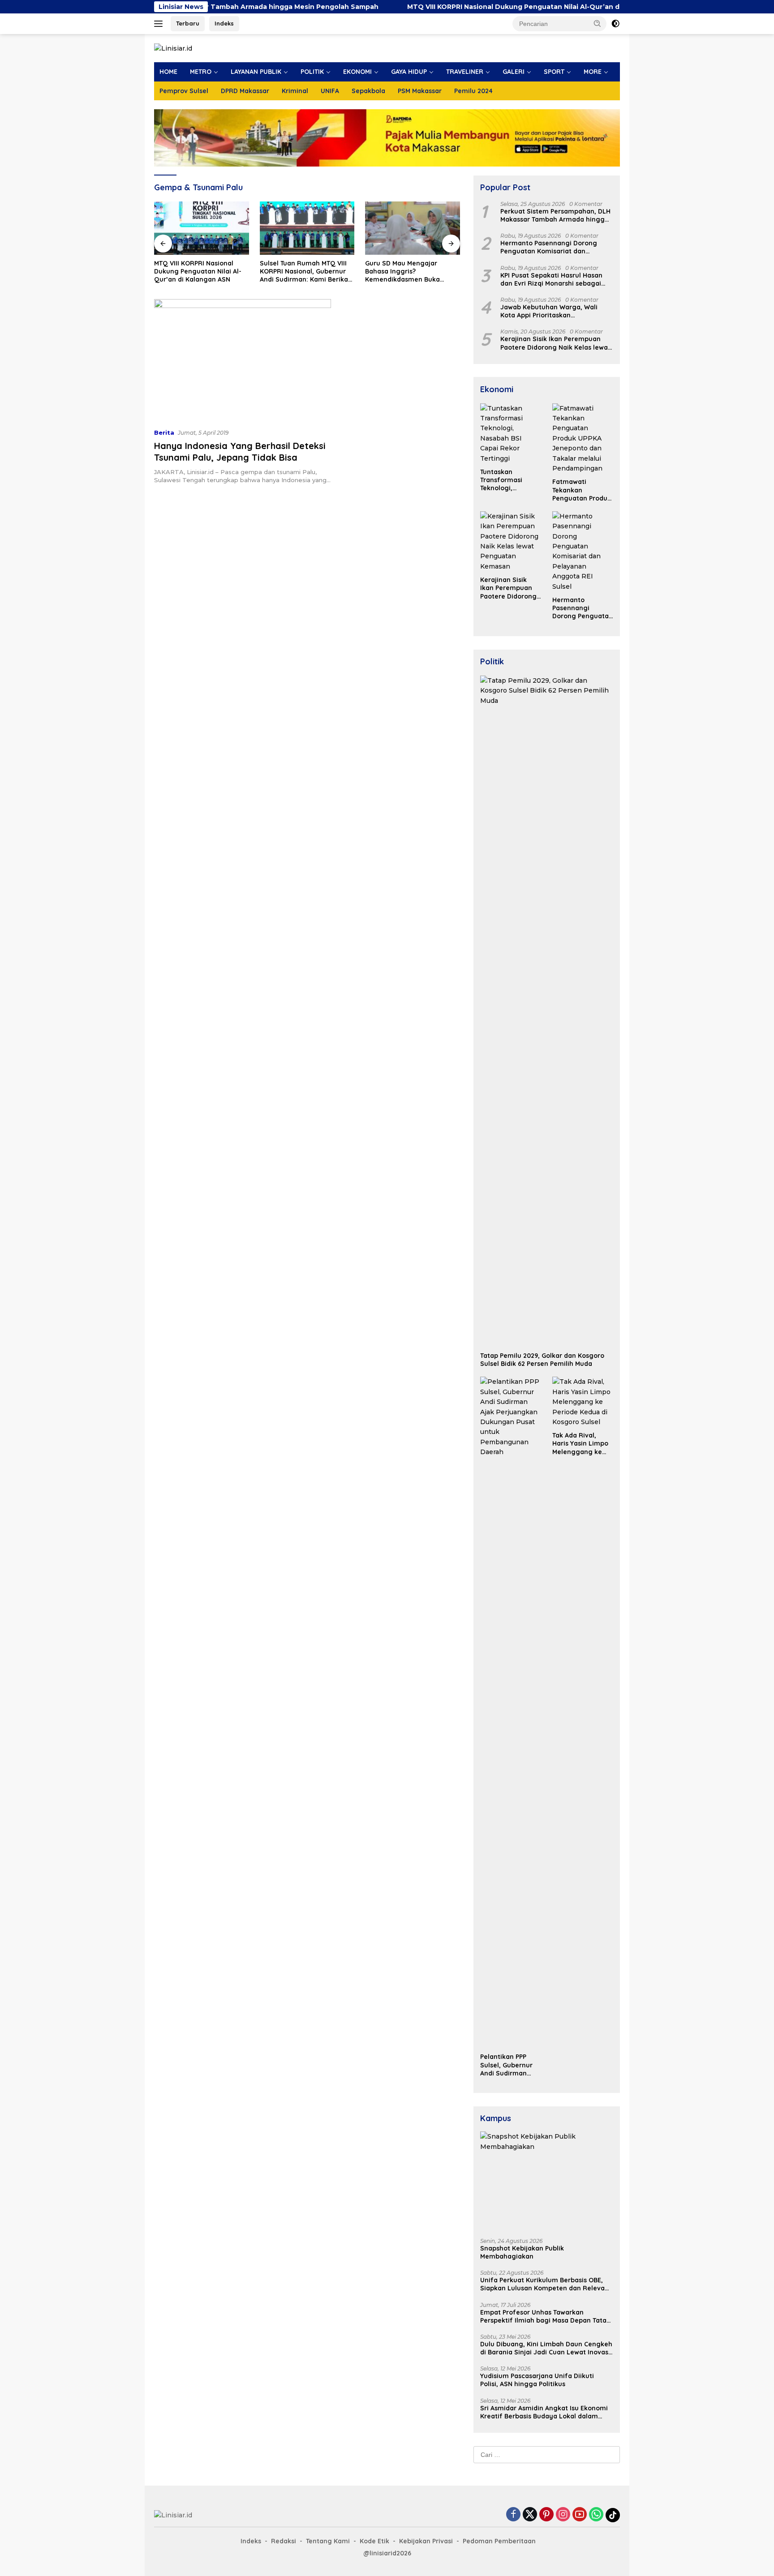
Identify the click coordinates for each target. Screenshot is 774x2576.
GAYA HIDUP (409, 72)
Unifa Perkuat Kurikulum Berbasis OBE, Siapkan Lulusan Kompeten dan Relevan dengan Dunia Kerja (544, 2284)
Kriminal (295, 91)
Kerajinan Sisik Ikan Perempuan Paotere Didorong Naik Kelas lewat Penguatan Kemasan (555, 343)
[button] (598, 23)
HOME (168, 72)
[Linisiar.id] (173, 48)
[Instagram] (563, 2515)
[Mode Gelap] (615, 24)
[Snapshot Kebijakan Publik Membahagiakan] (547, 2181)
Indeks (224, 23)
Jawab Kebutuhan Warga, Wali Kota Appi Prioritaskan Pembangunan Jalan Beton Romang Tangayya (549, 311)
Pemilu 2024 (473, 91)
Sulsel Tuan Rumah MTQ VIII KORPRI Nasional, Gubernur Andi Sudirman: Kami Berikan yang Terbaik (306, 272)
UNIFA (330, 91)
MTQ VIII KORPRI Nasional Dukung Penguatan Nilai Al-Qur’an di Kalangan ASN (461, 7)
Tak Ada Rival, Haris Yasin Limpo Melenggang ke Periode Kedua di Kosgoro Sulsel (580, 1444)
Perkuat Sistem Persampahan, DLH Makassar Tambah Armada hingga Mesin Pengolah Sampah (555, 215)
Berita (164, 432)
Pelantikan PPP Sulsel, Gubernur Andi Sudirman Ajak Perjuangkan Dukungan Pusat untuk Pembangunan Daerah (508, 2065)
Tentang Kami (328, 2541)
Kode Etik (374, 2541)
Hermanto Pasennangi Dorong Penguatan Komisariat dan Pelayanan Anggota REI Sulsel (549, 247)
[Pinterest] (546, 2515)
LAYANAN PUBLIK (256, 72)
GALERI (514, 72)
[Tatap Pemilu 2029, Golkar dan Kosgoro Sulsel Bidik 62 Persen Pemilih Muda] (547, 1011)
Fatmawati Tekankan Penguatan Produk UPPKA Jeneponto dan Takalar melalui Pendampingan (582, 490)
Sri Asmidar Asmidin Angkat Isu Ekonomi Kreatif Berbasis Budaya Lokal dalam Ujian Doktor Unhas (544, 2412)
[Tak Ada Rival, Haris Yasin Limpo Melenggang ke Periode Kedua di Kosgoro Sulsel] (583, 1402)
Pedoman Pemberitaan (499, 2541)
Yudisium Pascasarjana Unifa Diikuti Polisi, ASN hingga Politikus (537, 2380)
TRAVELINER (465, 72)
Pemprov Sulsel (184, 91)
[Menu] (160, 24)
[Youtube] (580, 2515)
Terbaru (188, 23)
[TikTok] (613, 2515)
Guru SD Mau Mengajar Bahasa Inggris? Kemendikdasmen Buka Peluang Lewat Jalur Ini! (403, 272)
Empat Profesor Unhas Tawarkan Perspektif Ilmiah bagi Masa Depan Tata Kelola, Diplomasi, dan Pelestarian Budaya (543, 2316)
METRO (201, 72)
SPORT (554, 72)
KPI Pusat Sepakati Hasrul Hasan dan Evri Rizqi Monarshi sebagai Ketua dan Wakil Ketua (551, 279)
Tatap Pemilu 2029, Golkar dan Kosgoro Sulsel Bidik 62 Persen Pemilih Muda (542, 1360)
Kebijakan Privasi (426, 2541)
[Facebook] (513, 2515)
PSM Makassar (420, 91)
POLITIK (312, 72)
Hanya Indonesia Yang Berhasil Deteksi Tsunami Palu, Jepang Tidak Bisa (240, 451)
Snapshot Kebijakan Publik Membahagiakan (522, 2252)
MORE (593, 72)
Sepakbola (368, 91)
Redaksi (284, 2541)
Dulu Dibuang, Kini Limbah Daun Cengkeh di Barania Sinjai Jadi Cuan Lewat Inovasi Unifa (546, 2348)
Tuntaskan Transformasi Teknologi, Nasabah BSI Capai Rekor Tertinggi (510, 480)
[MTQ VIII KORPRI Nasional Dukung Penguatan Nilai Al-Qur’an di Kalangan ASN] (202, 228)
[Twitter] (530, 2515)
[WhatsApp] (596, 2515)
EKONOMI (357, 72)
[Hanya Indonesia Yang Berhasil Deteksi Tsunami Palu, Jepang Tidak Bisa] (243, 360)
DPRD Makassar (245, 91)
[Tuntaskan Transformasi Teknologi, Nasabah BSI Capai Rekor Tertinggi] (511, 433)
